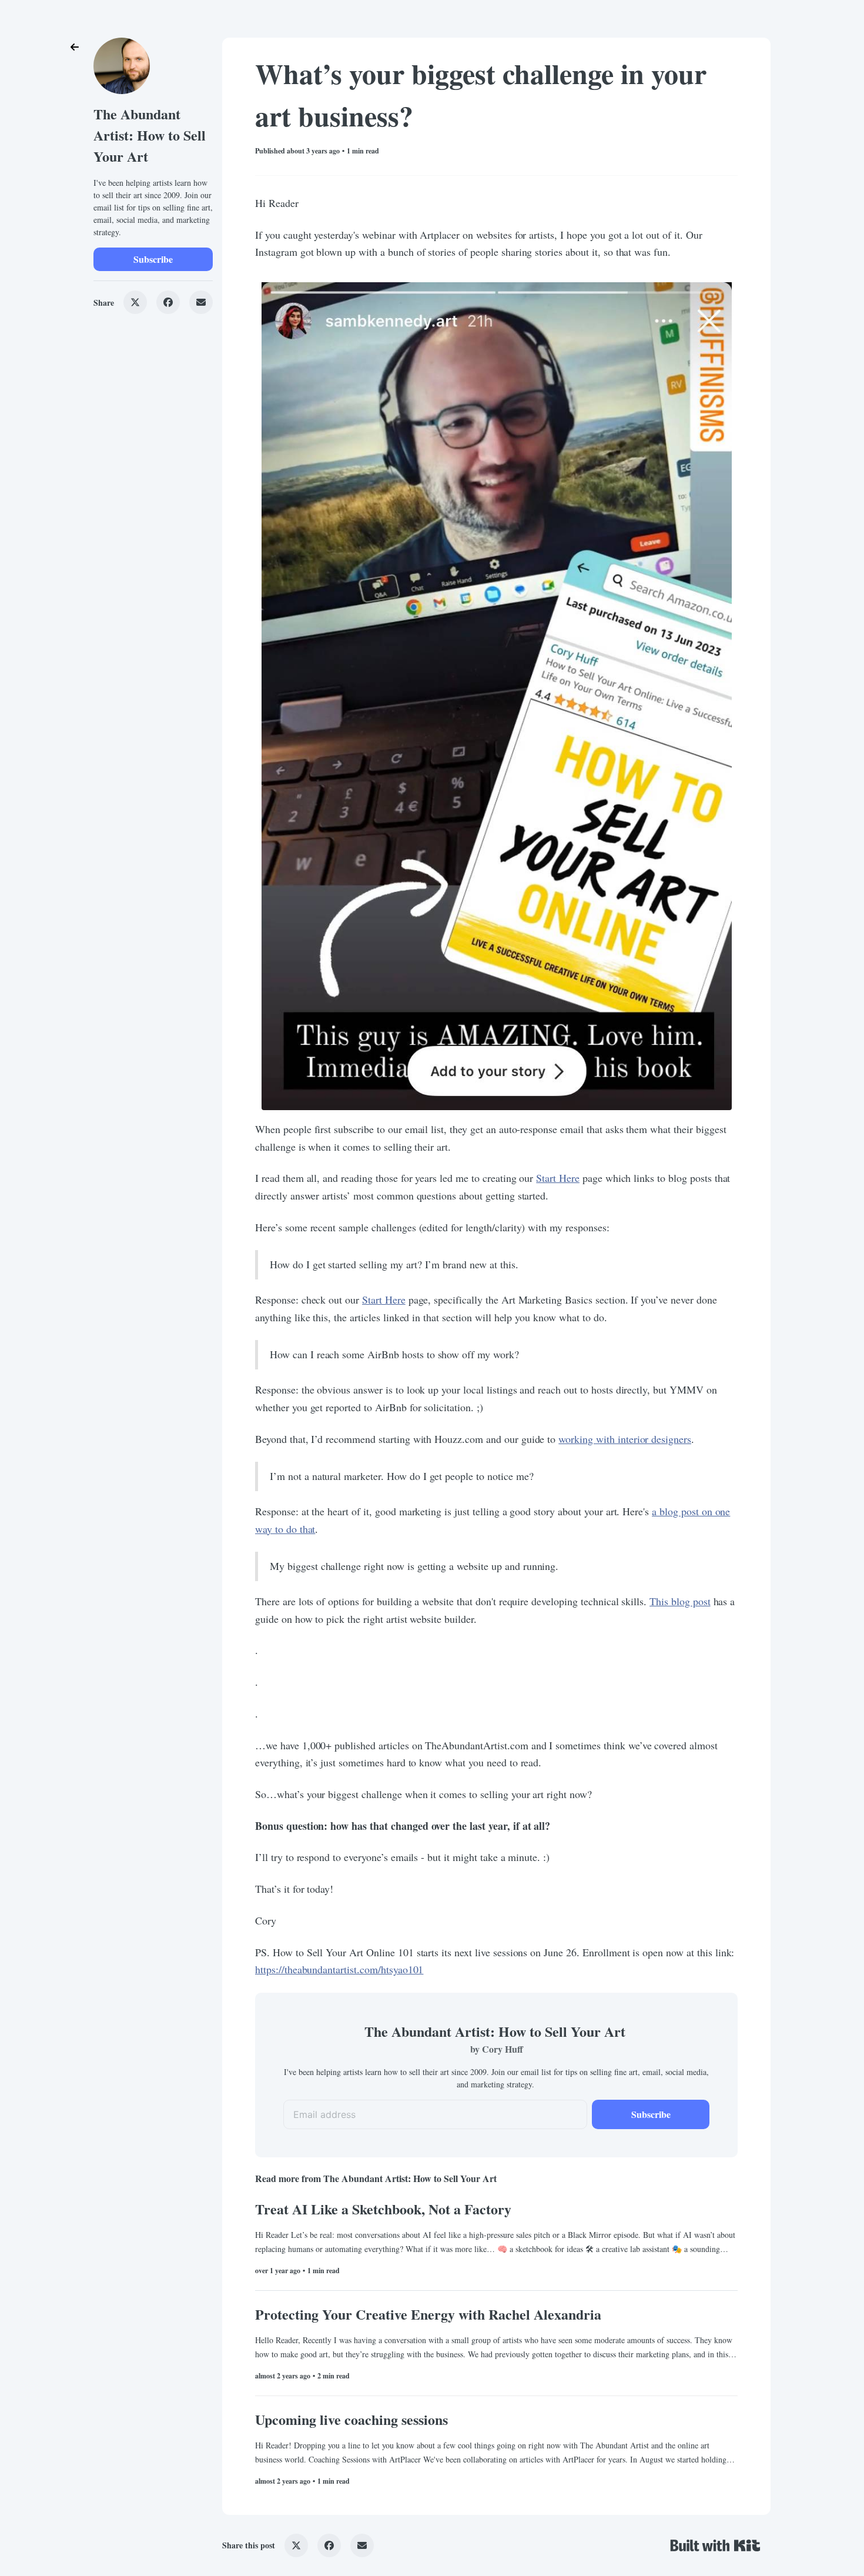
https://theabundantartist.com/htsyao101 (339, 1969)
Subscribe (153, 259)
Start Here (558, 1178)
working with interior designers (625, 1439)
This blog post (680, 1601)
